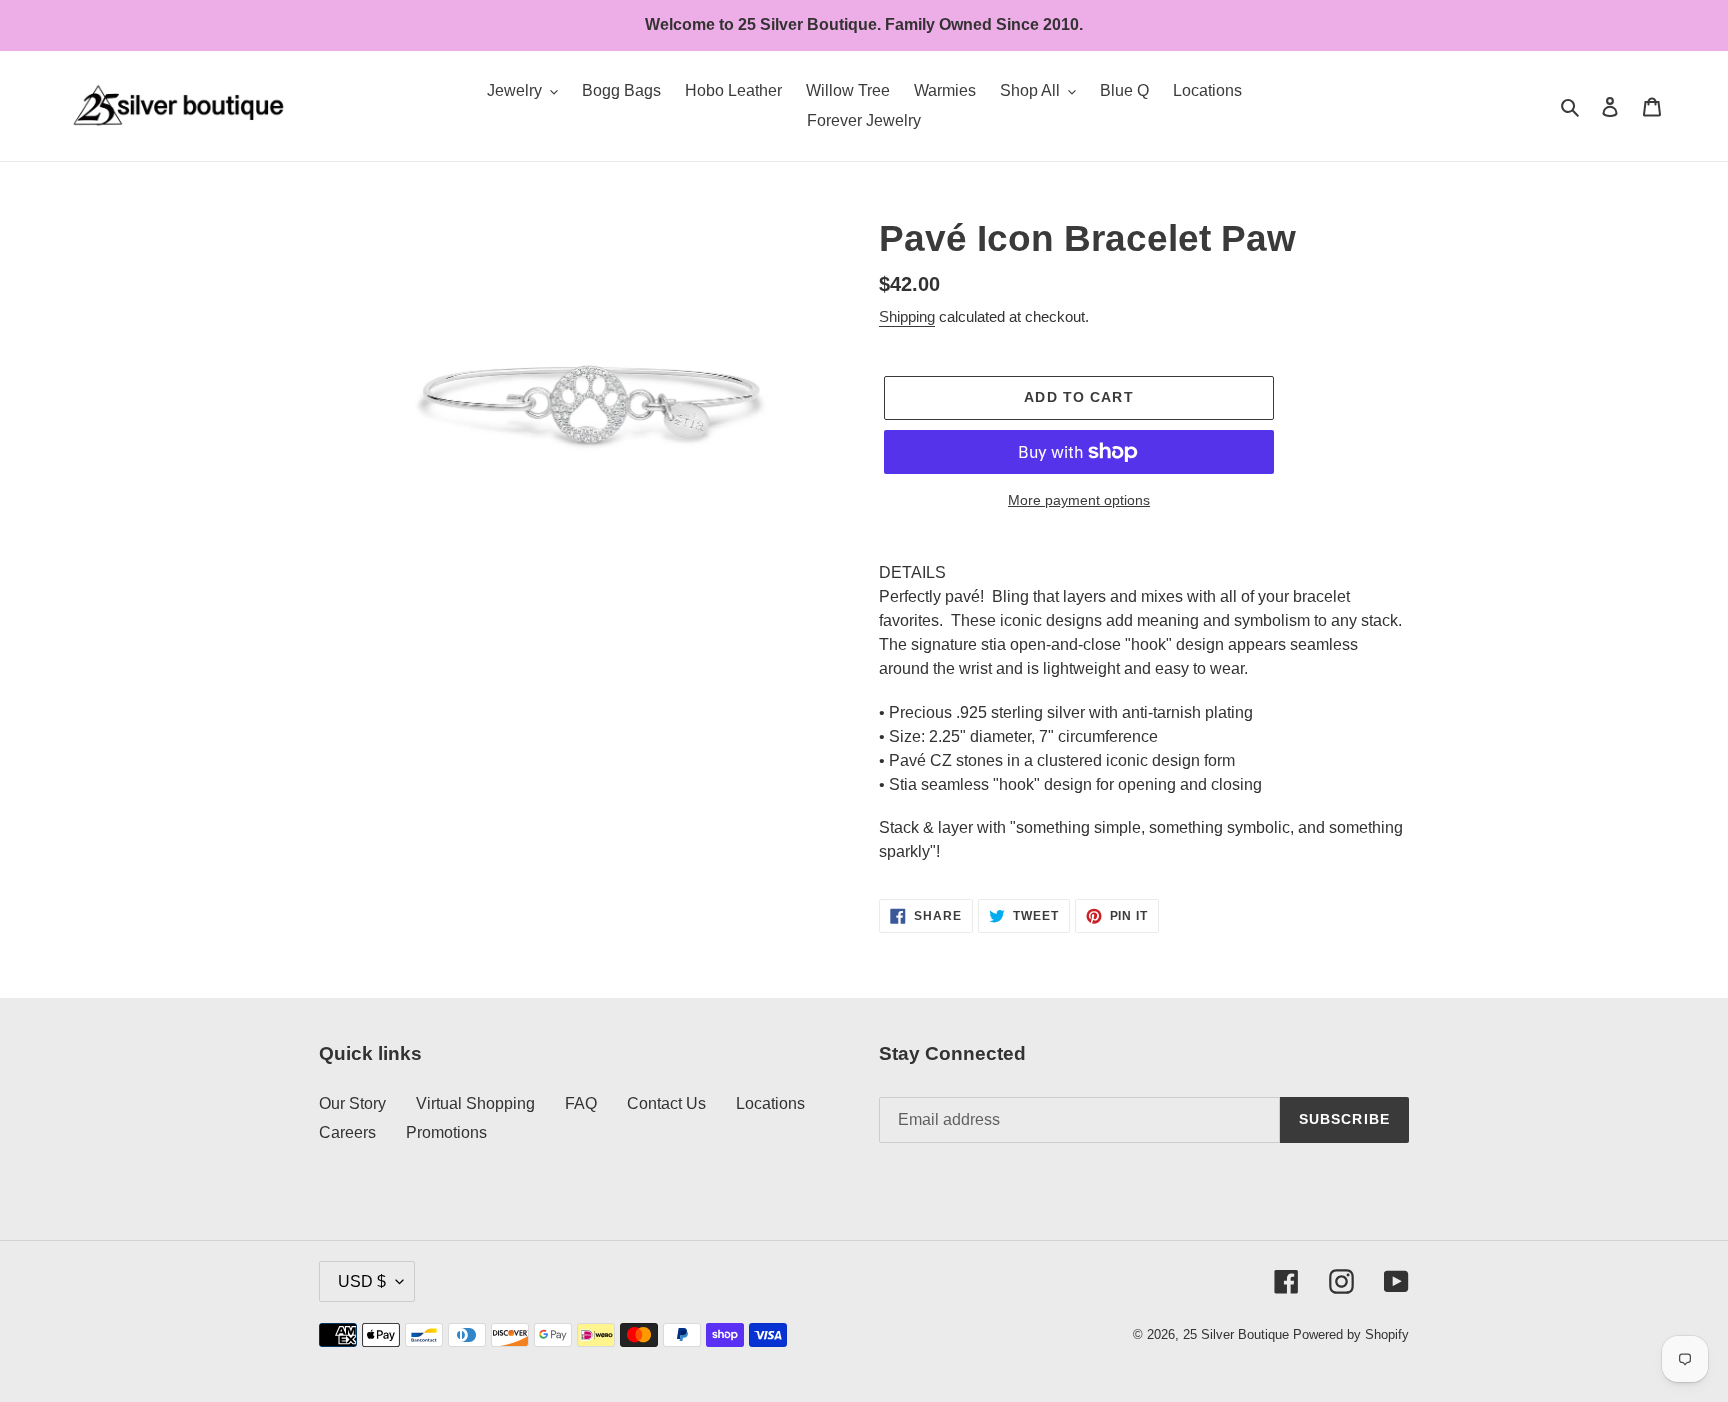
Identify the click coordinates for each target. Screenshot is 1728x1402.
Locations (770, 1103)
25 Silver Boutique (1236, 1334)
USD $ (362, 1281)
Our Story (352, 1103)
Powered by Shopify (1351, 1334)
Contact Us (666, 1103)
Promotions (446, 1132)
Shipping (907, 316)
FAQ (581, 1103)
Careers (347, 1132)
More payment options (1079, 500)
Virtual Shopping (475, 1103)
